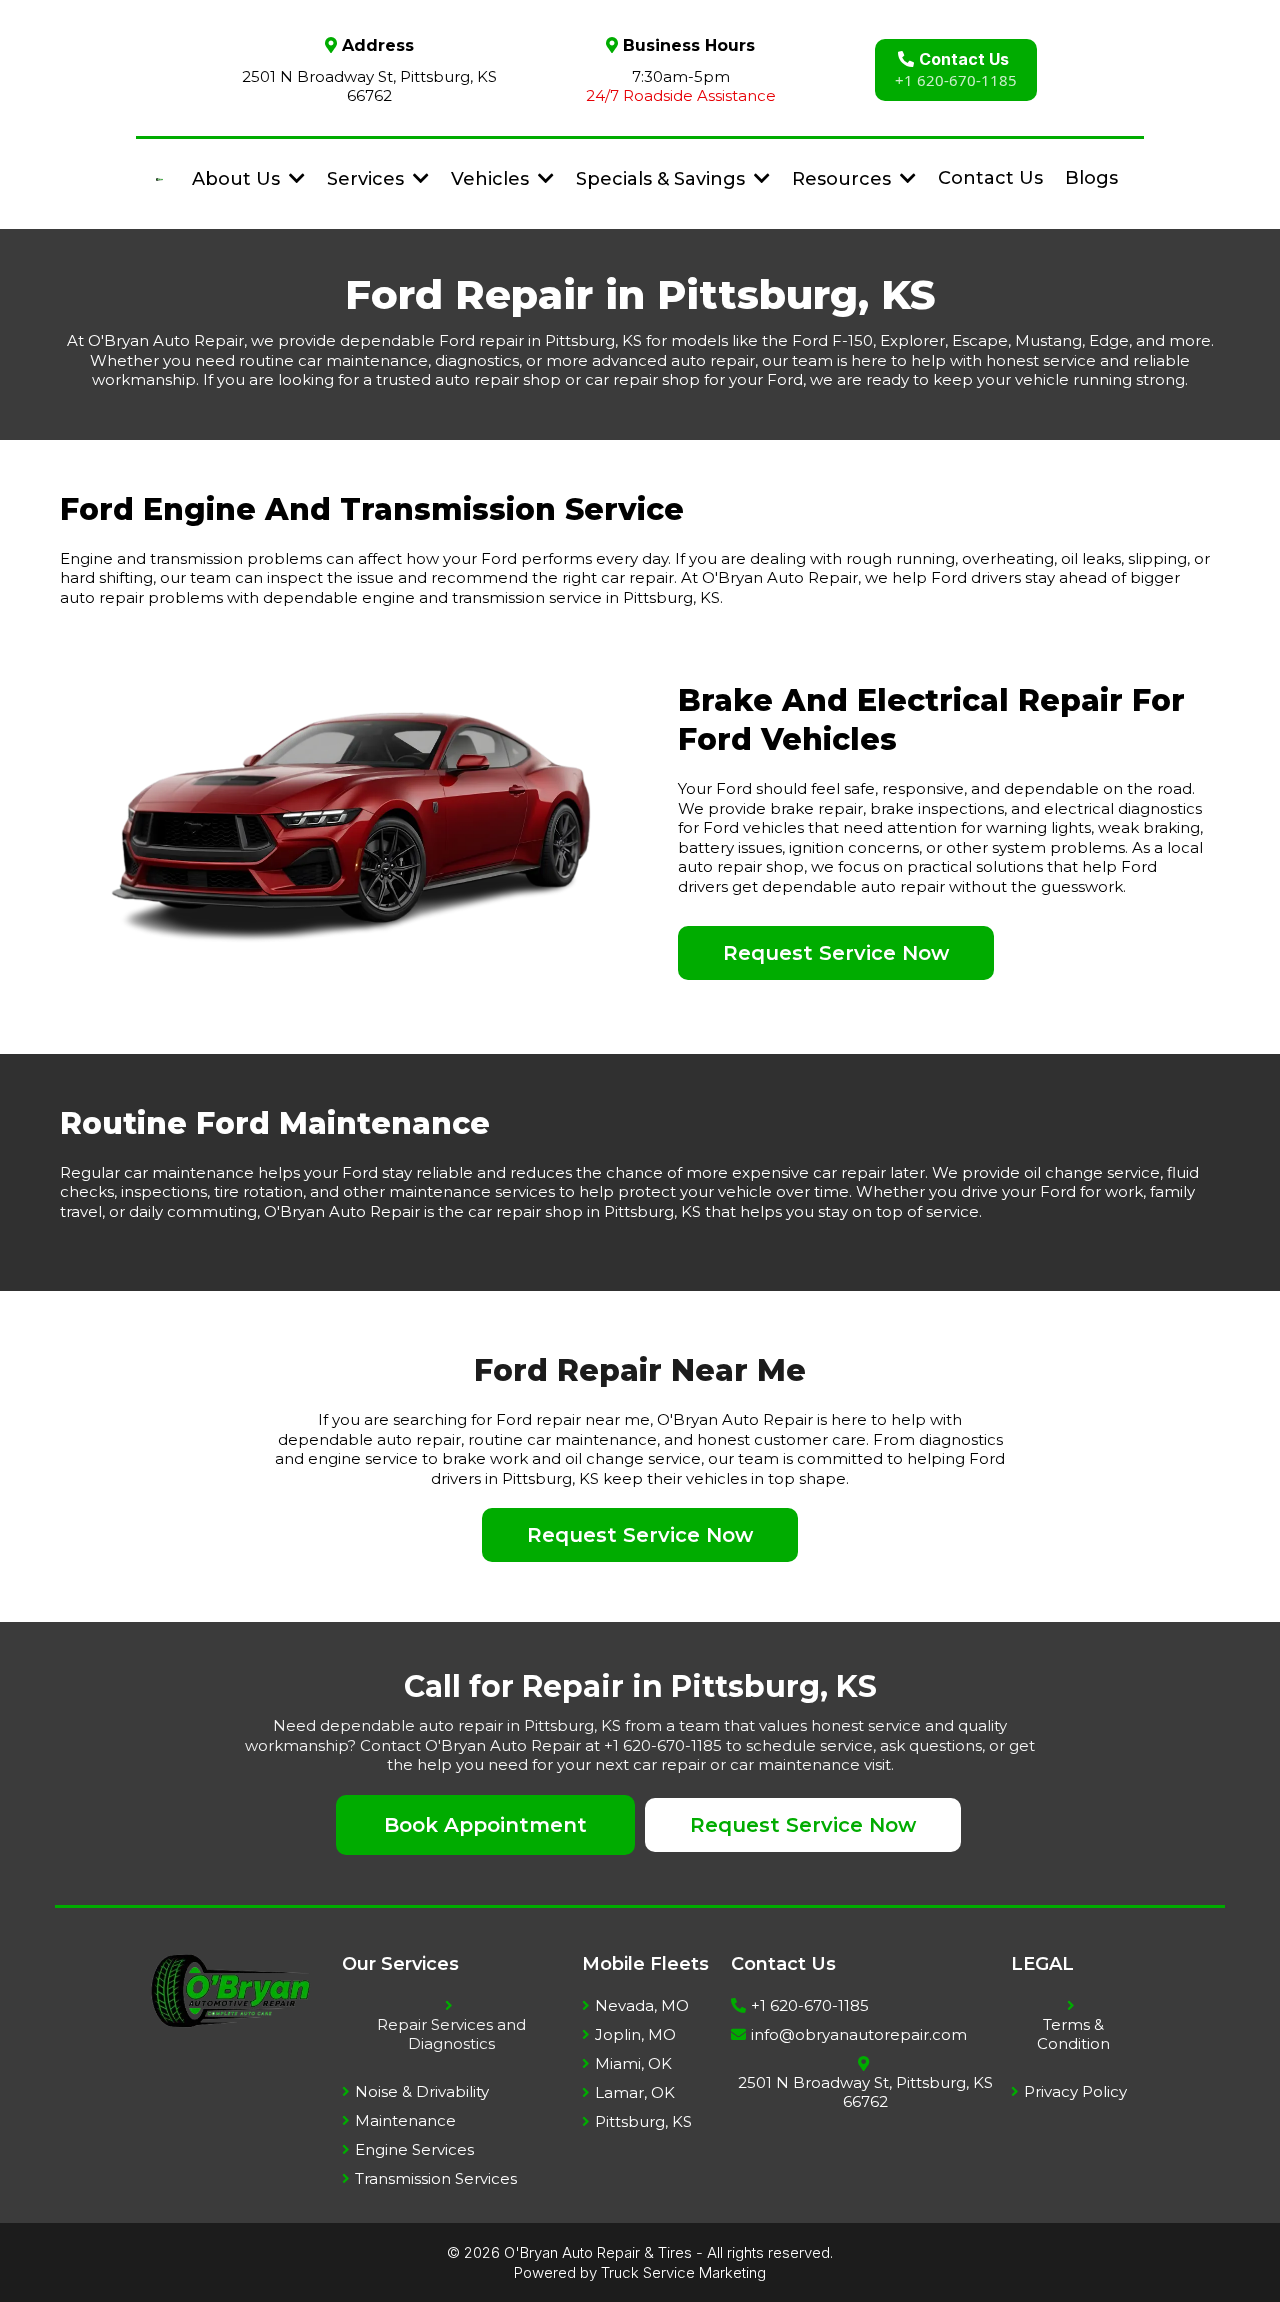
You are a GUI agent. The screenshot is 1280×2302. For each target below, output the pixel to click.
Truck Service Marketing (683, 2272)
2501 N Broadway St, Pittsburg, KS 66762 (369, 86)
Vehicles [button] (492, 179)
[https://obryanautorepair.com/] (159, 178)
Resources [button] (844, 179)
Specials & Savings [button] (663, 179)
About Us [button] (238, 179)
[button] (419, 179)
